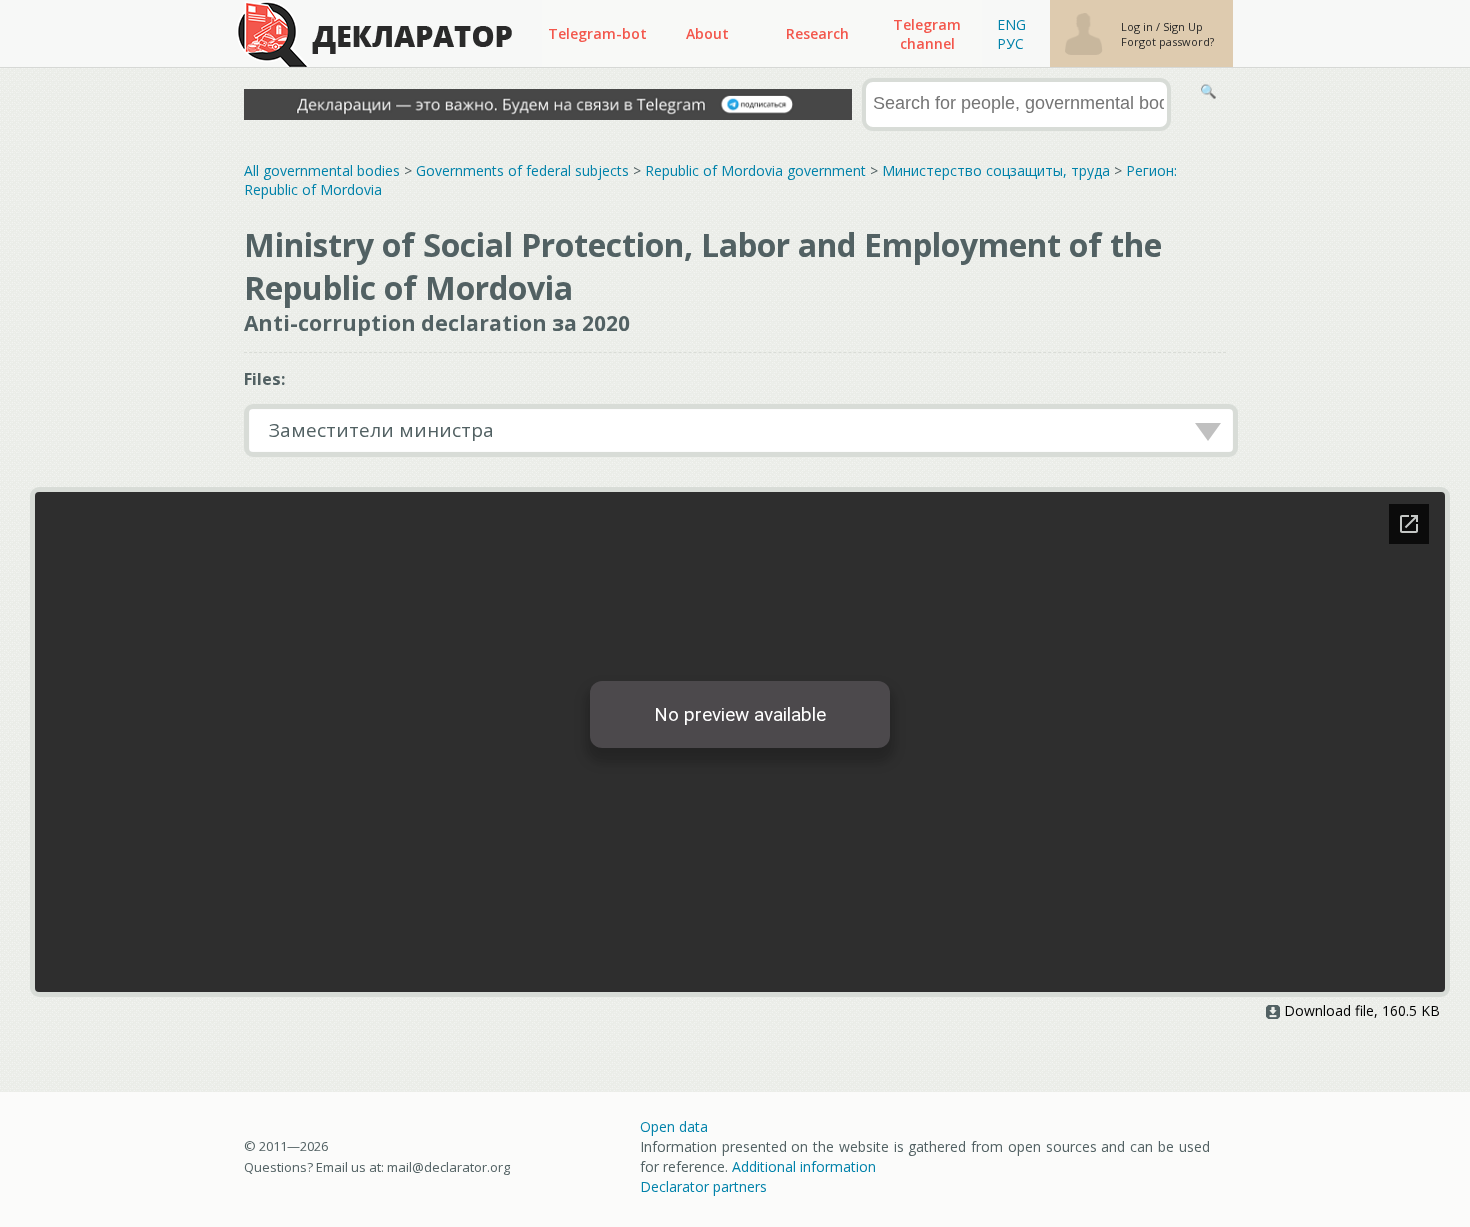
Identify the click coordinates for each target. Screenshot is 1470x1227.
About (707, 33)
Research (817, 33)
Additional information (804, 1166)
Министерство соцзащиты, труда (996, 170)
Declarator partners (703, 1186)
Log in (1138, 26)
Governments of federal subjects (522, 170)
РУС (1010, 43)
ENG (1011, 24)
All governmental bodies (322, 170)
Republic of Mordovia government (755, 170)
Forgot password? (1167, 41)
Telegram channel (927, 34)
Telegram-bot (597, 33)
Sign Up (1183, 26)
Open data (674, 1126)
